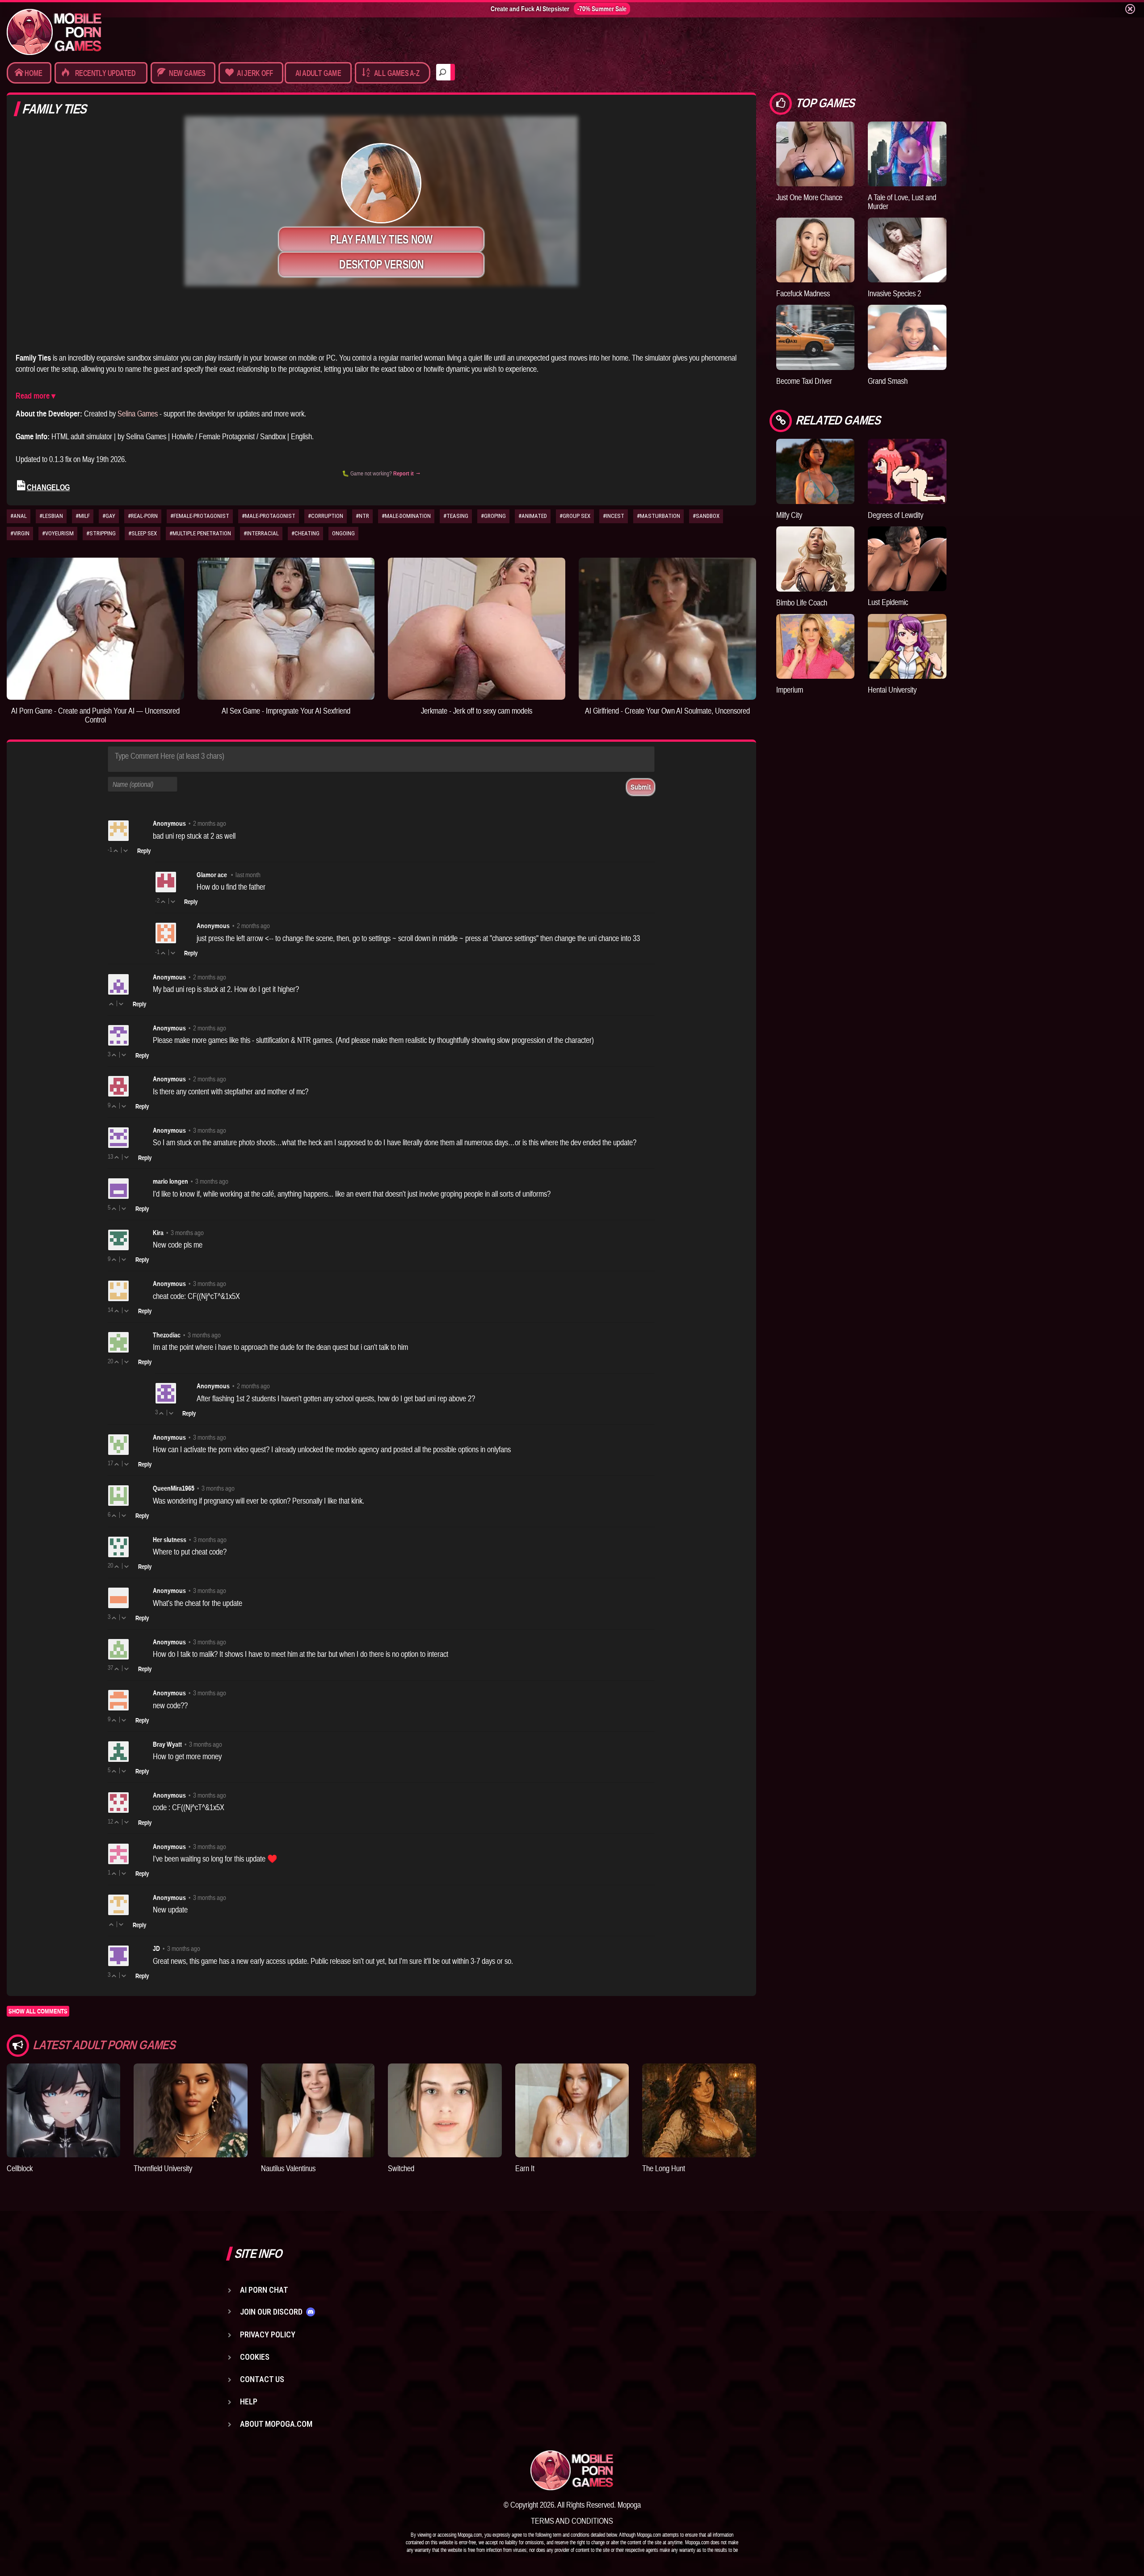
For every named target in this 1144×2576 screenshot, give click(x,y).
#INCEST (614, 516)
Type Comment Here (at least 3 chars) (170, 756)
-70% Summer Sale (602, 9)
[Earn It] (572, 2110)
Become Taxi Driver (804, 381)
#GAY (109, 516)
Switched (401, 2168)
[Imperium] (816, 646)
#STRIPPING (101, 533)
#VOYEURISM (58, 533)
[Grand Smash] (907, 337)
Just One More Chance (809, 197)
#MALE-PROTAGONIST (269, 516)
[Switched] (445, 2110)
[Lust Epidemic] (907, 559)
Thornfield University (163, 2168)
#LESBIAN (51, 516)
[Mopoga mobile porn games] (54, 32)
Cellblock (20, 2168)
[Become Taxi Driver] (816, 337)
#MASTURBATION (658, 516)
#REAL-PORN (143, 516)
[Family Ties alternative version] (381, 324)
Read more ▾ (36, 396)
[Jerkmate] (477, 628)
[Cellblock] (63, 2110)
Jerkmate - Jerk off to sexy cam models (477, 711)
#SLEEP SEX (143, 533)
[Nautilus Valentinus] (318, 2110)
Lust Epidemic (888, 602)
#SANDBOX (706, 516)
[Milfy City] (816, 471)
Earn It (525, 2168)
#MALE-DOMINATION (406, 516)
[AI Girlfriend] (667, 628)
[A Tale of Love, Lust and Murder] (907, 154)
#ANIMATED (533, 516)
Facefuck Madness (803, 293)
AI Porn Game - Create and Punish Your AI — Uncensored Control (95, 715)
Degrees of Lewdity (896, 515)
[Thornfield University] (190, 2110)
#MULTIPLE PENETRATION (200, 533)
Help (249, 2402)
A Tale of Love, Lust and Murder (902, 202)
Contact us (262, 2379)
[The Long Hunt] (699, 2110)
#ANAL (19, 516)
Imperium (790, 690)
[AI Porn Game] (95, 628)
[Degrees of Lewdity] (907, 471)
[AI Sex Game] (286, 628)
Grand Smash (888, 381)
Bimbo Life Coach (802, 603)
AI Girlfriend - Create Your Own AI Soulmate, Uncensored (667, 711)
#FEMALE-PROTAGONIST (200, 516)
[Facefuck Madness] (816, 250)
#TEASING (456, 516)
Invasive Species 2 (894, 293)
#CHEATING (305, 533)
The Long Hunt (664, 2168)
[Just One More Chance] (816, 154)
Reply (144, 851)
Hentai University (892, 690)
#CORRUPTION (326, 516)
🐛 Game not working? (381, 473)
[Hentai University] (907, 646)
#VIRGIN (20, 533)
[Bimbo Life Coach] (816, 559)
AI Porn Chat (264, 2290)
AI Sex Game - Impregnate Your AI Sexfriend (286, 711)
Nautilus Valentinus (288, 2168)
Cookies (255, 2357)
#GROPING (493, 516)
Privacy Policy (268, 2334)
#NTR (362, 516)
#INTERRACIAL (261, 533)
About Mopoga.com (276, 2424)
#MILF (83, 516)
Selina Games (138, 414)
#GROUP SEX (575, 516)
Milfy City (789, 515)
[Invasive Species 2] (907, 250)
